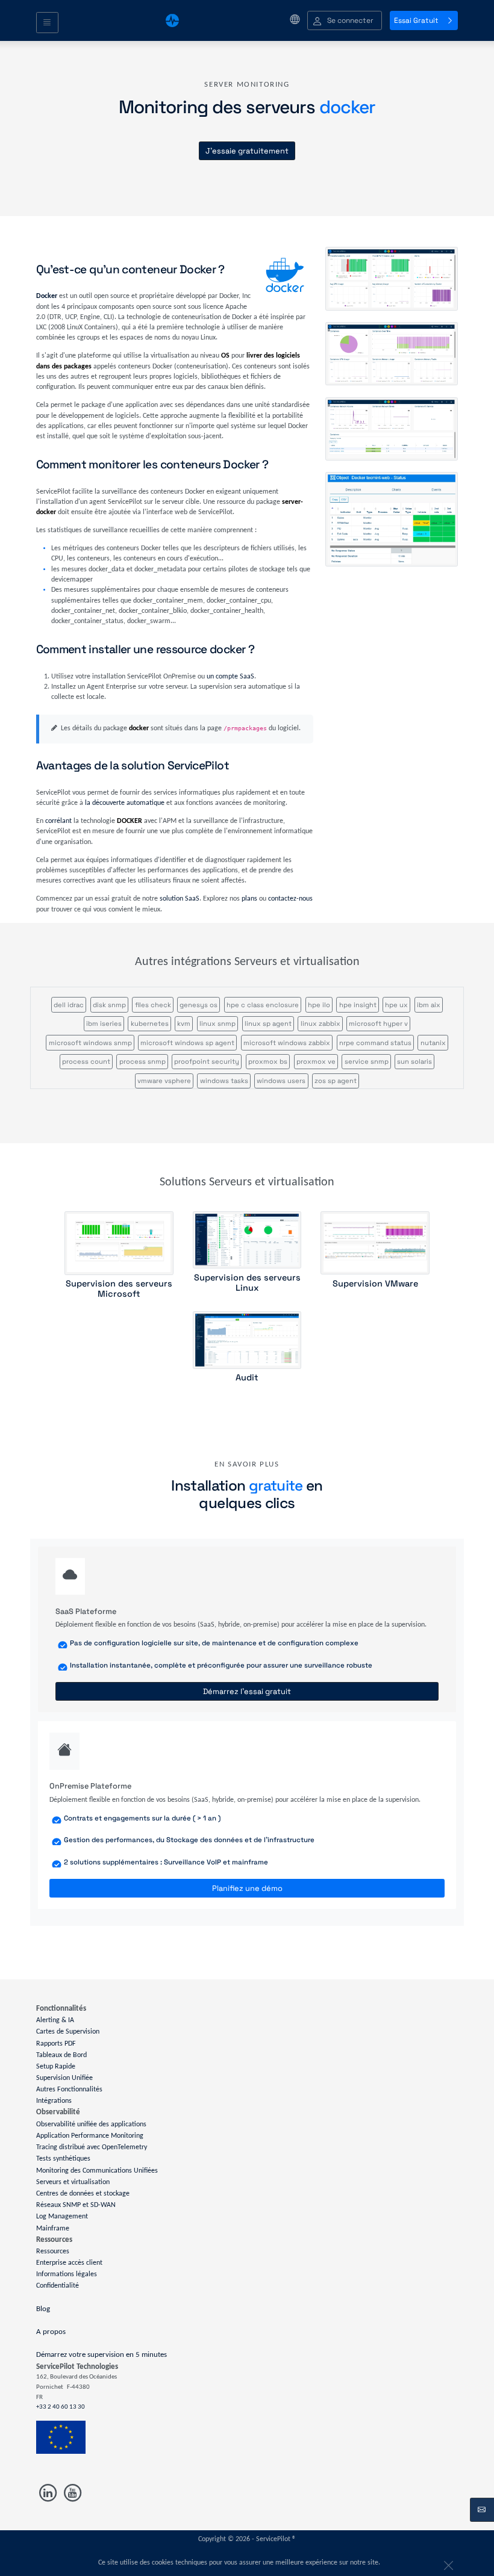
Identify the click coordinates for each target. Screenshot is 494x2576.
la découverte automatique (125, 803)
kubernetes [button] (150, 1023)
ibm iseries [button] (104, 1023)
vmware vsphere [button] (164, 1081)
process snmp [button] (142, 1061)
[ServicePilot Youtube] (71, 2493)
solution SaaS (180, 899)
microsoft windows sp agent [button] (187, 1043)
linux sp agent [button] (268, 1023)
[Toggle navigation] (47, 23)
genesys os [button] (199, 1005)
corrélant (58, 821)
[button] (345, 21)
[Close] (446, 2563)
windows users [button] (281, 1081)
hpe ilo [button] (319, 1005)
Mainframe (53, 2228)
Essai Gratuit (416, 20)
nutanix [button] (433, 1043)
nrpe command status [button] (375, 1043)
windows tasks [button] (224, 1081)
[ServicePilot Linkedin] (48, 2493)
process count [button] (86, 1061)
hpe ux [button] (396, 1005)
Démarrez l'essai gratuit (247, 1691)
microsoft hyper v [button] (378, 1023)
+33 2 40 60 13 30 (61, 2407)
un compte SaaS (230, 677)
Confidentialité (58, 2286)
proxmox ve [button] (316, 1061)
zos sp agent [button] (336, 1081)
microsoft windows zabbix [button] (287, 1043)
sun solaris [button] (414, 1061)
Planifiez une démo (247, 1888)
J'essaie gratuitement (247, 151)
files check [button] (153, 1005)
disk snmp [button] (109, 1005)
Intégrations (54, 2101)
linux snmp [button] (217, 1023)
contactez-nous (290, 899)
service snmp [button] (367, 1061)
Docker (47, 296)
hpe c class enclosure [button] (263, 1005)
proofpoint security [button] (207, 1061)
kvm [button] (184, 1023)
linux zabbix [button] (320, 1023)
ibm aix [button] (429, 1005)
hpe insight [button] (358, 1005)
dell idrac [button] (69, 1005)
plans (249, 899)
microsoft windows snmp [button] (90, 1043)
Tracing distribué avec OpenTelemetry (92, 2147)
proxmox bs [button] (268, 1061)
